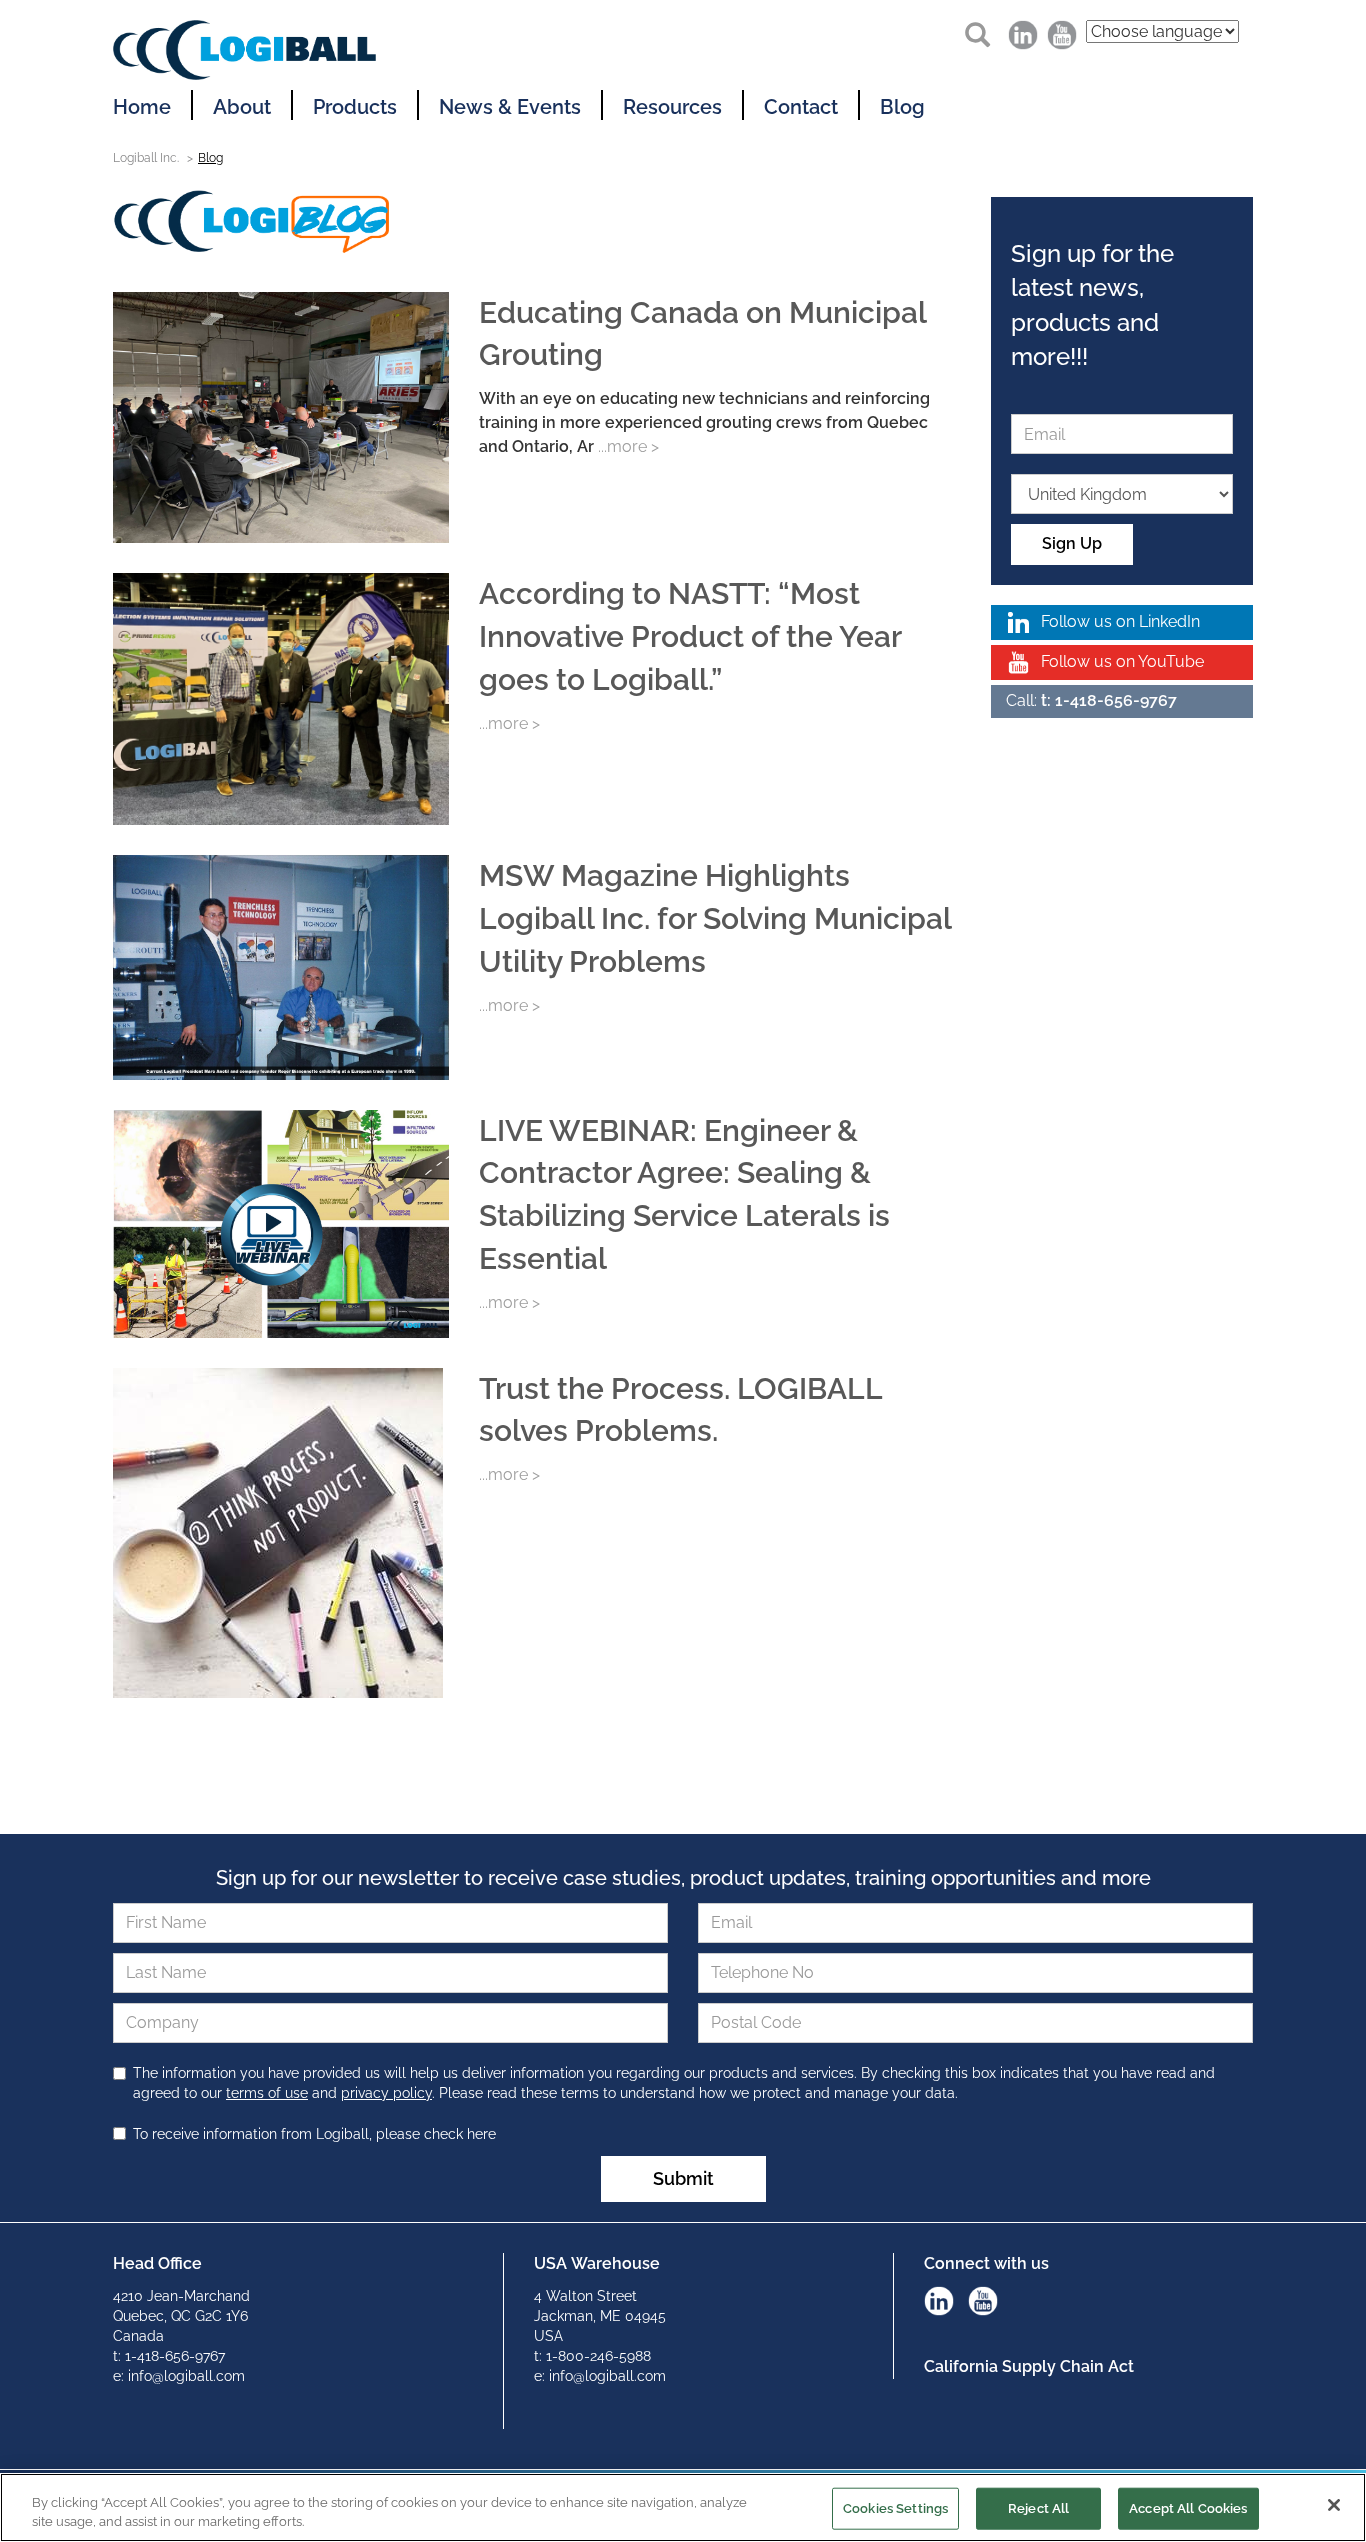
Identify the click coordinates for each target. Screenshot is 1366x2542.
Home (142, 107)
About (242, 107)
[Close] (1334, 2505)
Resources (672, 107)
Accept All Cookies (1188, 2508)
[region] (683, 2507)
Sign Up (1072, 543)
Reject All (1038, 2508)
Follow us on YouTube (1122, 661)
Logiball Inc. (146, 158)
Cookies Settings (895, 2508)
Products (355, 107)
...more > (626, 446)
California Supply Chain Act (1029, 2366)
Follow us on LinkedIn (1120, 621)
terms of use (267, 2093)
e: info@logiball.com (179, 2376)
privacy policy (386, 2093)
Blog (902, 107)
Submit (683, 2178)
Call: (1091, 700)
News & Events (510, 107)
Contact (801, 107)
